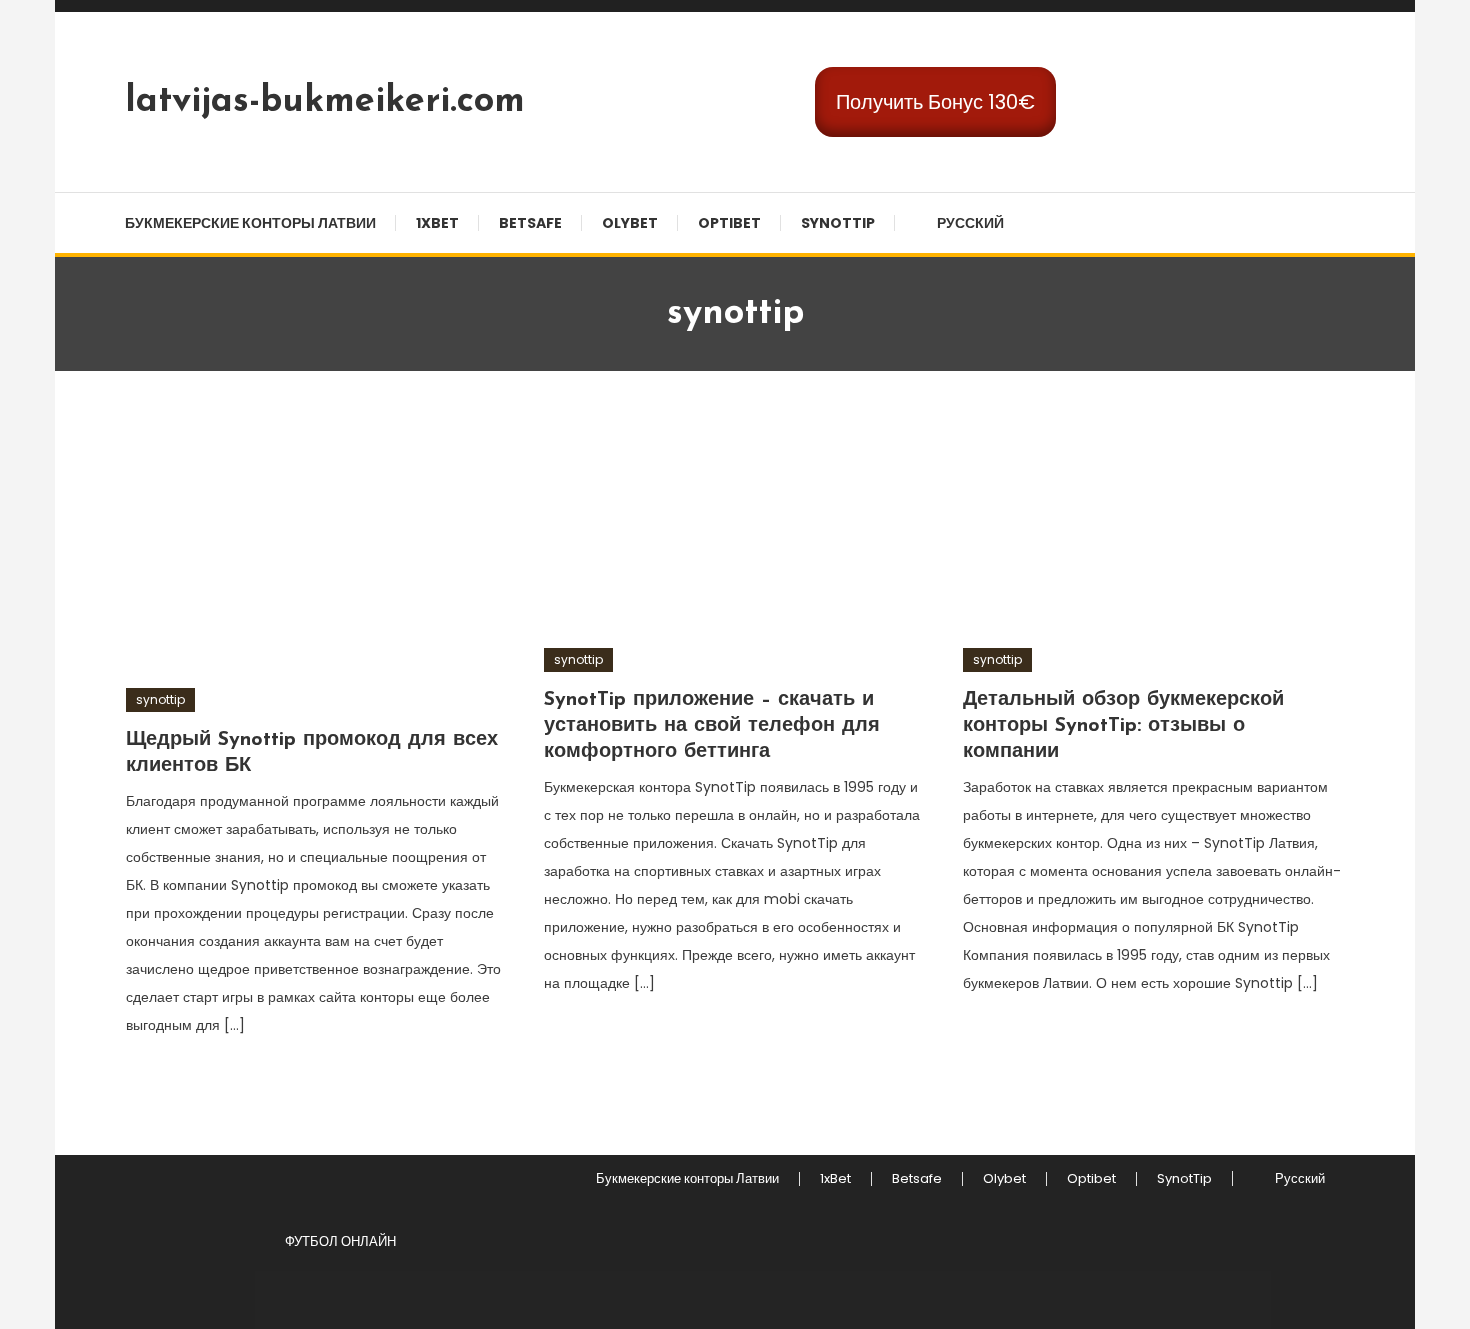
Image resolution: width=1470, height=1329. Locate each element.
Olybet (630, 223)
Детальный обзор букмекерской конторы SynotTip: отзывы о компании (1123, 726)
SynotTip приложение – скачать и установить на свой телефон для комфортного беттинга (712, 726)
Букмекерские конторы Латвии (250, 223)
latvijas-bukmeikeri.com (325, 102)
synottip (160, 699)
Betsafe (530, 223)
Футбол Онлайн (340, 1241)
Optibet (729, 223)
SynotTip (838, 223)
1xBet (437, 223)
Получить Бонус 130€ (935, 102)
